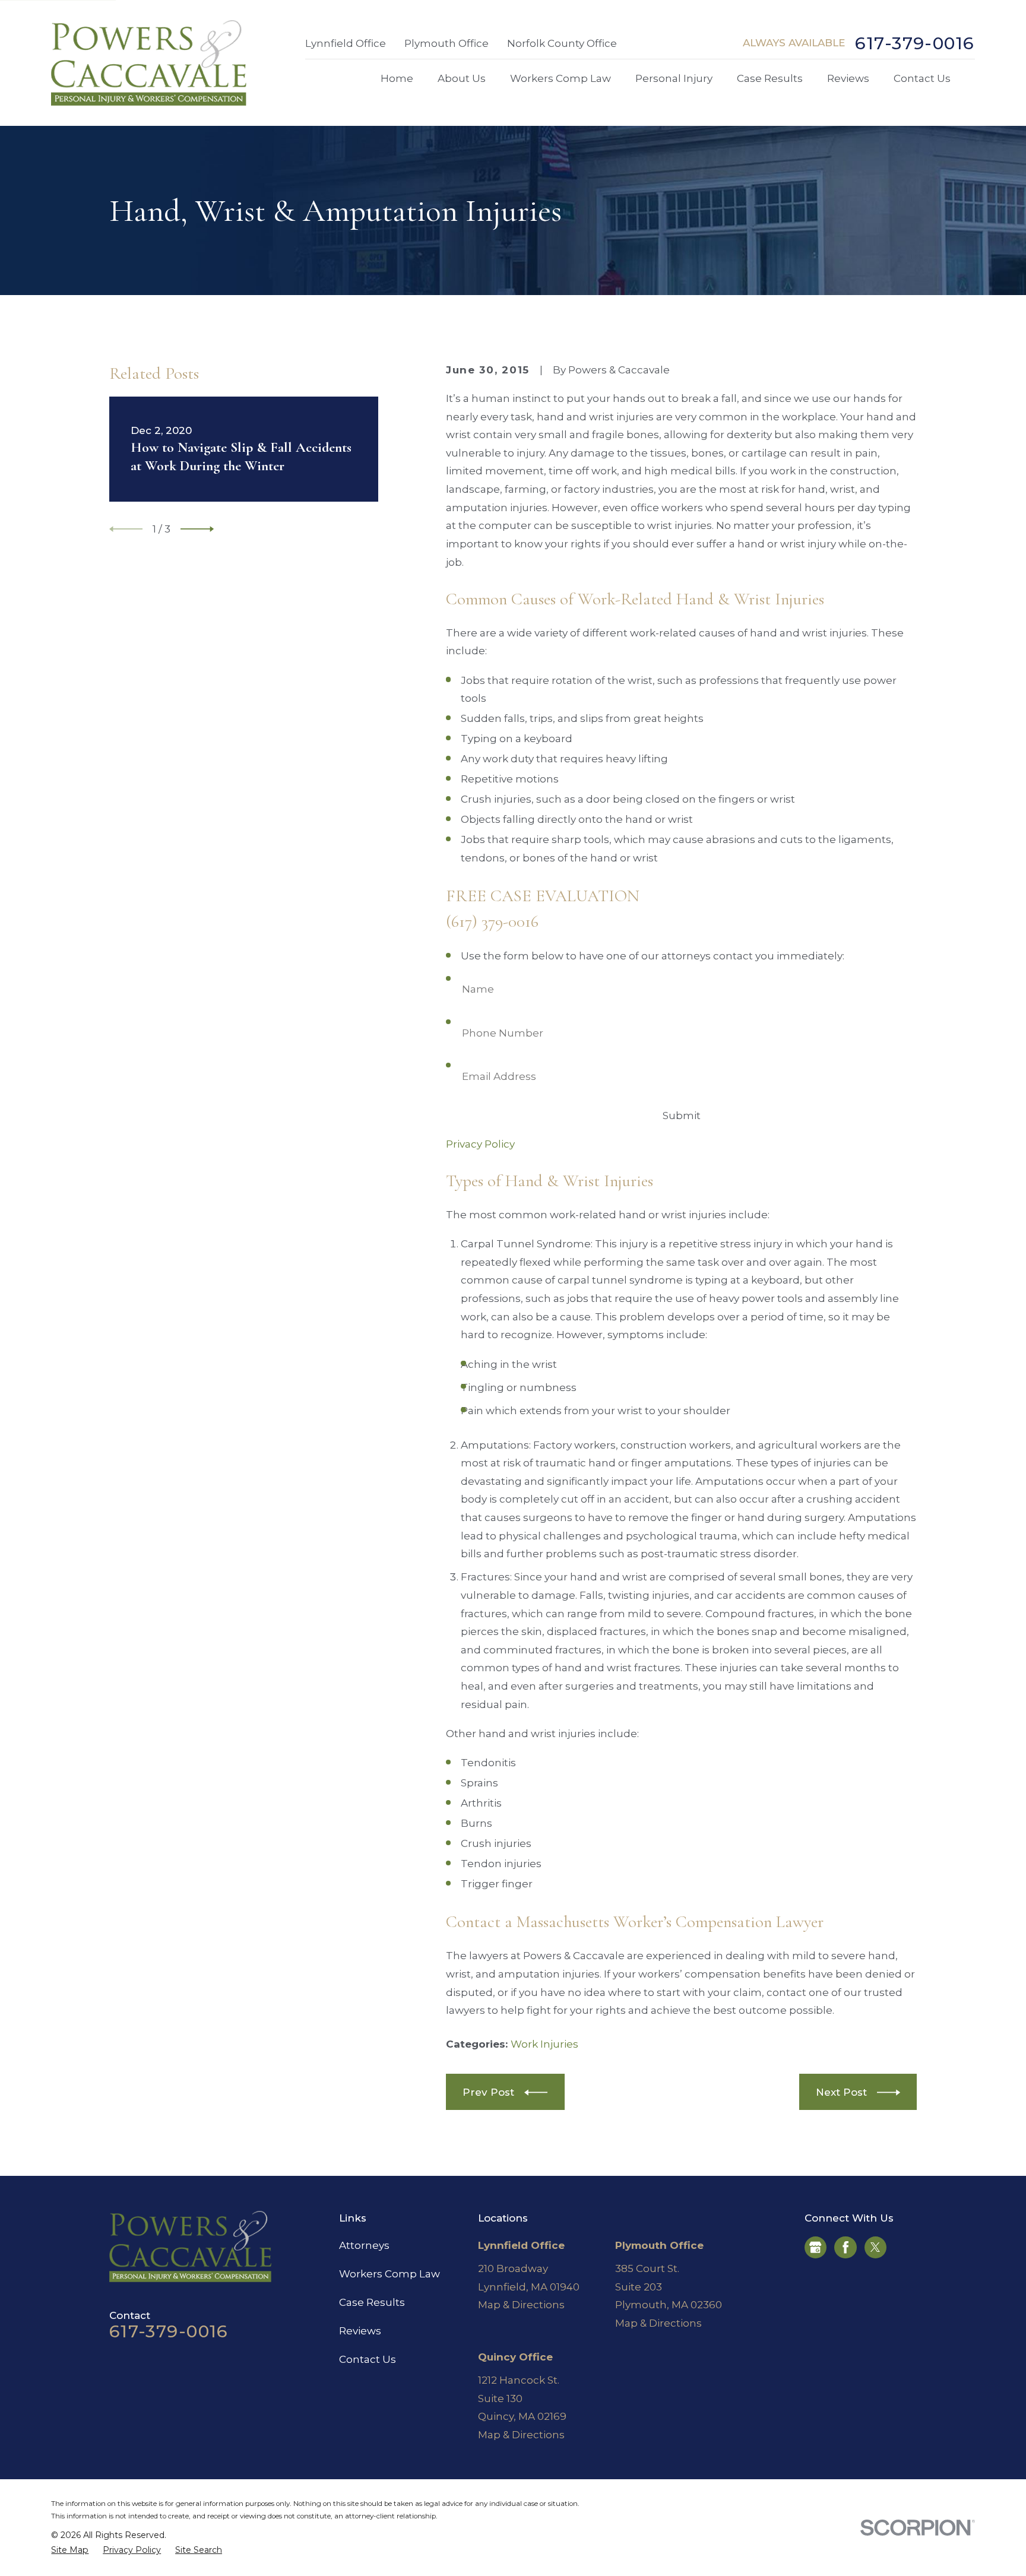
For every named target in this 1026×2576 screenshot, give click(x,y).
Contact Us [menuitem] (922, 78)
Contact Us (368, 2359)
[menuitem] (70, 2550)
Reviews (360, 2331)
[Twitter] (875, 2247)
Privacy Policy (480, 1144)
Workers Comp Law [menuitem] (560, 78)
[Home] (149, 63)
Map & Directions (521, 2305)
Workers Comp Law (389, 2274)
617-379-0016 (915, 44)
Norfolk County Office (562, 43)
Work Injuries (544, 2044)
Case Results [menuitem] (770, 78)
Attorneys (364, 2245)
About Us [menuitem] (462, 78)
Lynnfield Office (346, 43)
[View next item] (197, 529)
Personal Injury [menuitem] (674, 78)
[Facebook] (845, 2247)
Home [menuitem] (397, 78)
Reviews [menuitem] (848, 78)
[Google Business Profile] (815, 2247)
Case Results (372, 2302)
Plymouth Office (446, 43)
